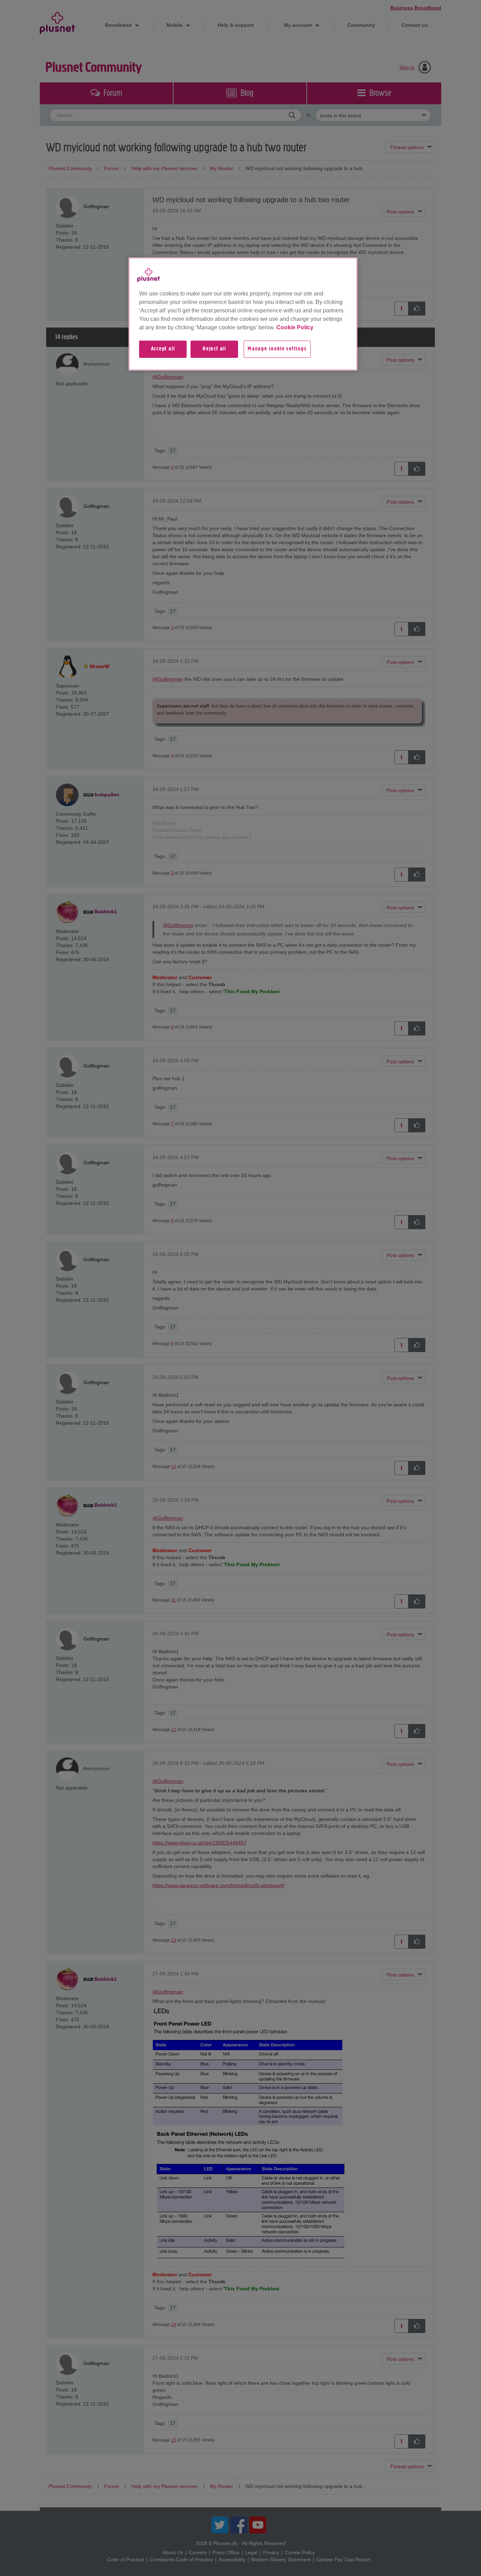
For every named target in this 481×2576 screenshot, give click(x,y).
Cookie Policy (295, 327)
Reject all (214, 349)
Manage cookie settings (277, 349)
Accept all (163, 349)
